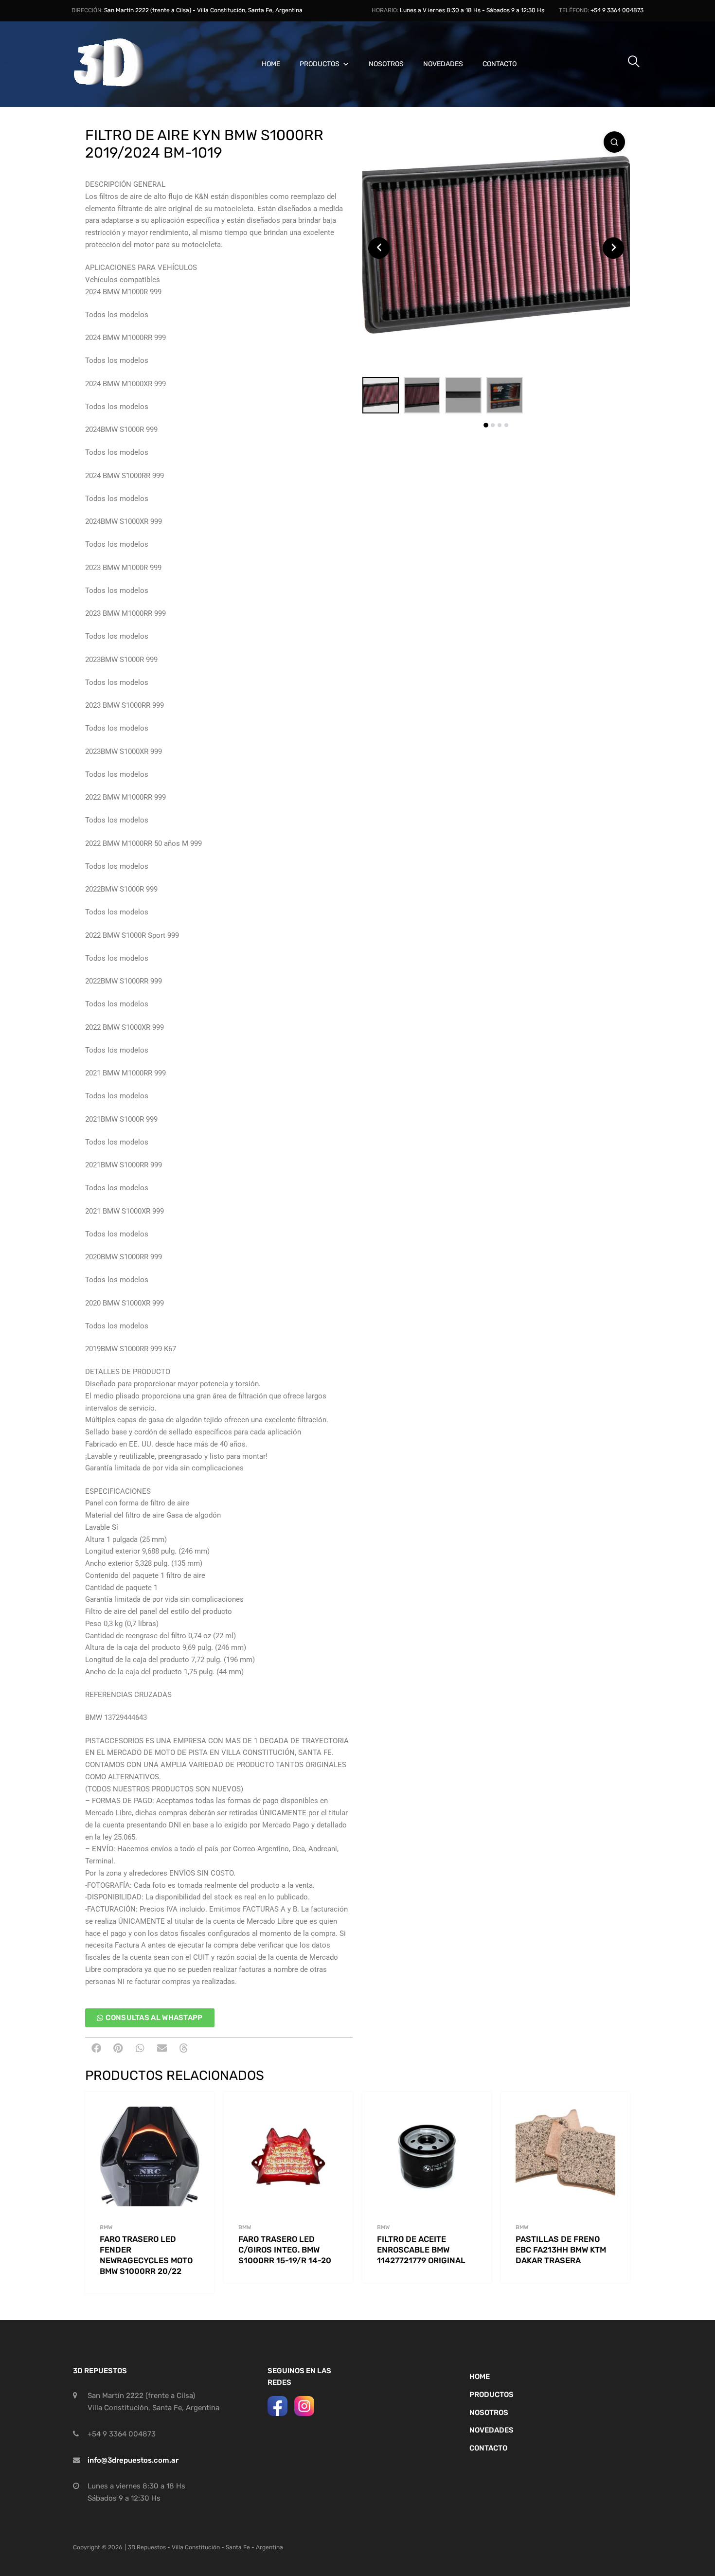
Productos (320, 64)
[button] (96, 2048)
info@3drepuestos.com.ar (133, 2460)
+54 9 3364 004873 (617, 10)
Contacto (500, 64)
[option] (496, 248)
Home (271, 64)
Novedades (443, 64)
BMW (106, 2227)
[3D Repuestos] (122, 85)
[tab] (486, 425)
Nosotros (386, 64)
